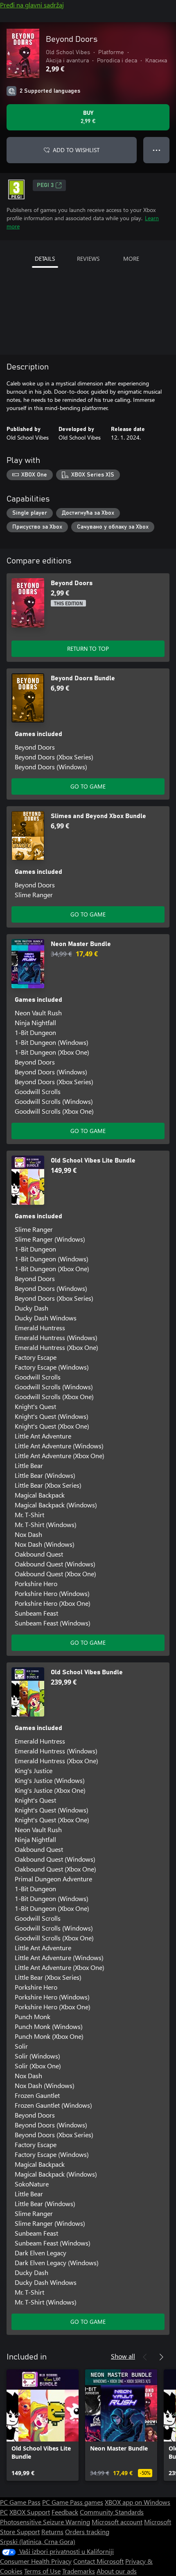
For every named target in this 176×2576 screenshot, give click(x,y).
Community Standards (112, 2512)
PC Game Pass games (73, 2502)
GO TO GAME (88, 786)
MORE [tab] (131, 259)
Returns (52, 2532)
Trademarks (79, 2571)
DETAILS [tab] (45, 259)
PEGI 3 (45, 185)
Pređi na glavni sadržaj (32, 5)
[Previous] (145, 2357)
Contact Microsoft (98, 2561)
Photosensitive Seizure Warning (45, 2522)
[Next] (161, 2357)
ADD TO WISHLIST (76, 150)
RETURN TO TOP (88, 649)
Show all (123, 2356)
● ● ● (157, 150)
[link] (43, 2425)
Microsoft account (117, 2522)
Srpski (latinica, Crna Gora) (38, 2541)
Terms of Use (42, 2571)
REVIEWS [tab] (88, 259)
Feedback (65, 2512)
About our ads (117, 2571)
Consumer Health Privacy (36, 2561)
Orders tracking (87, 2532)
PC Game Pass (20, 2502)
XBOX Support (30, 2512)
